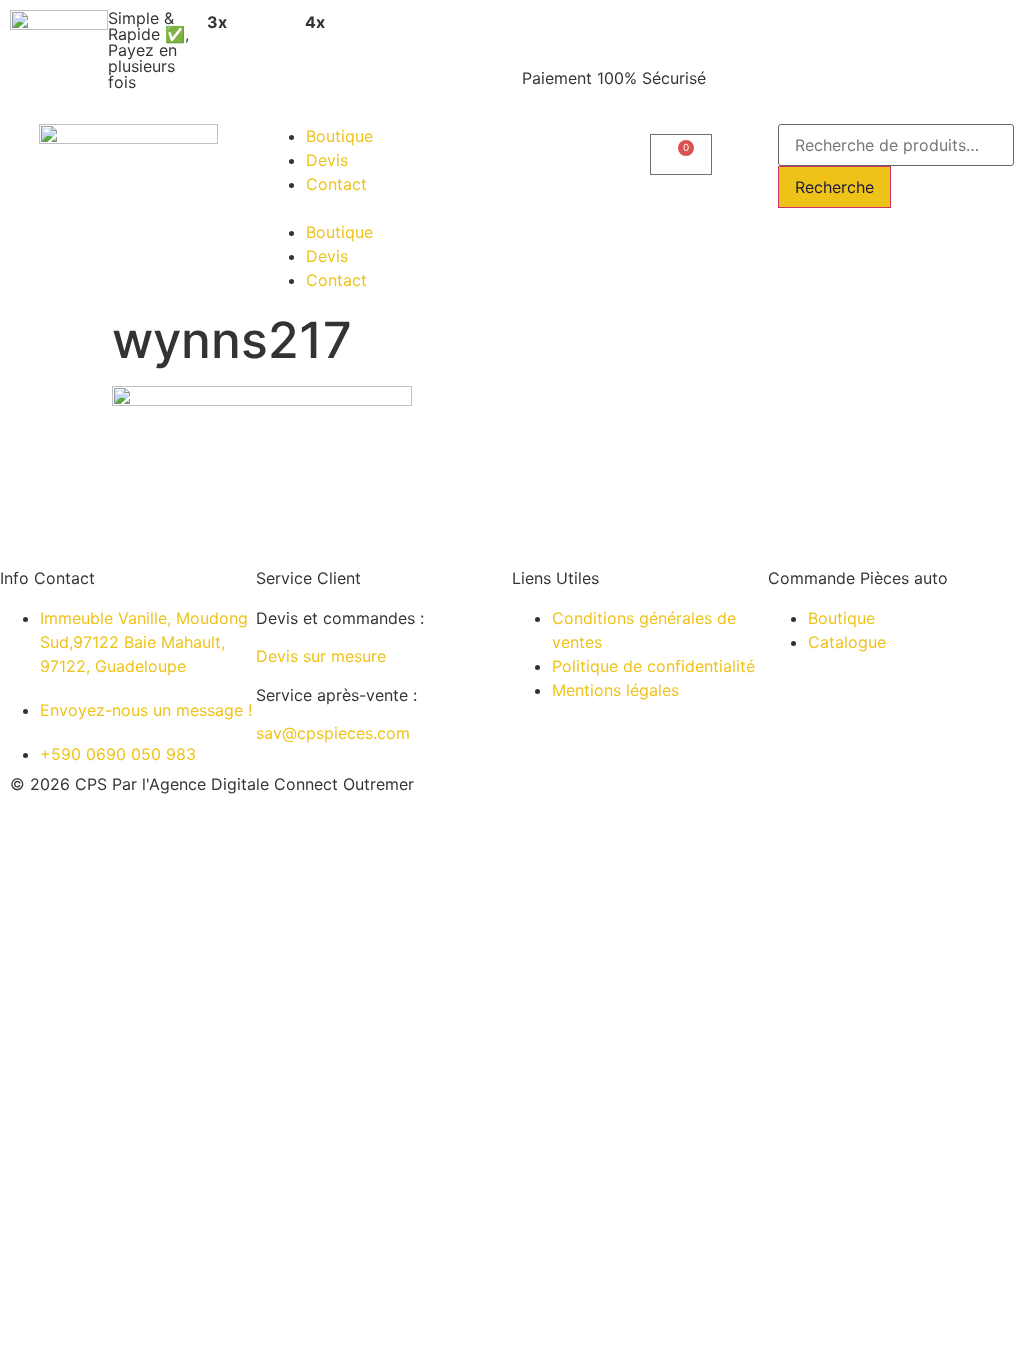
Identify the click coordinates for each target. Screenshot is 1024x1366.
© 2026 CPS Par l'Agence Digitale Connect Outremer (212, 784)
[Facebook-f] (657, 801)
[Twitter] (712, 801)
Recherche (834, 187)
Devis (327, 160)
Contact (336, 184)
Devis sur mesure (321, 656)
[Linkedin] (547, 801)
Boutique (339, 136)
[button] (384, 208)
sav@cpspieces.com (333, 733)
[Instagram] (602, 801)
